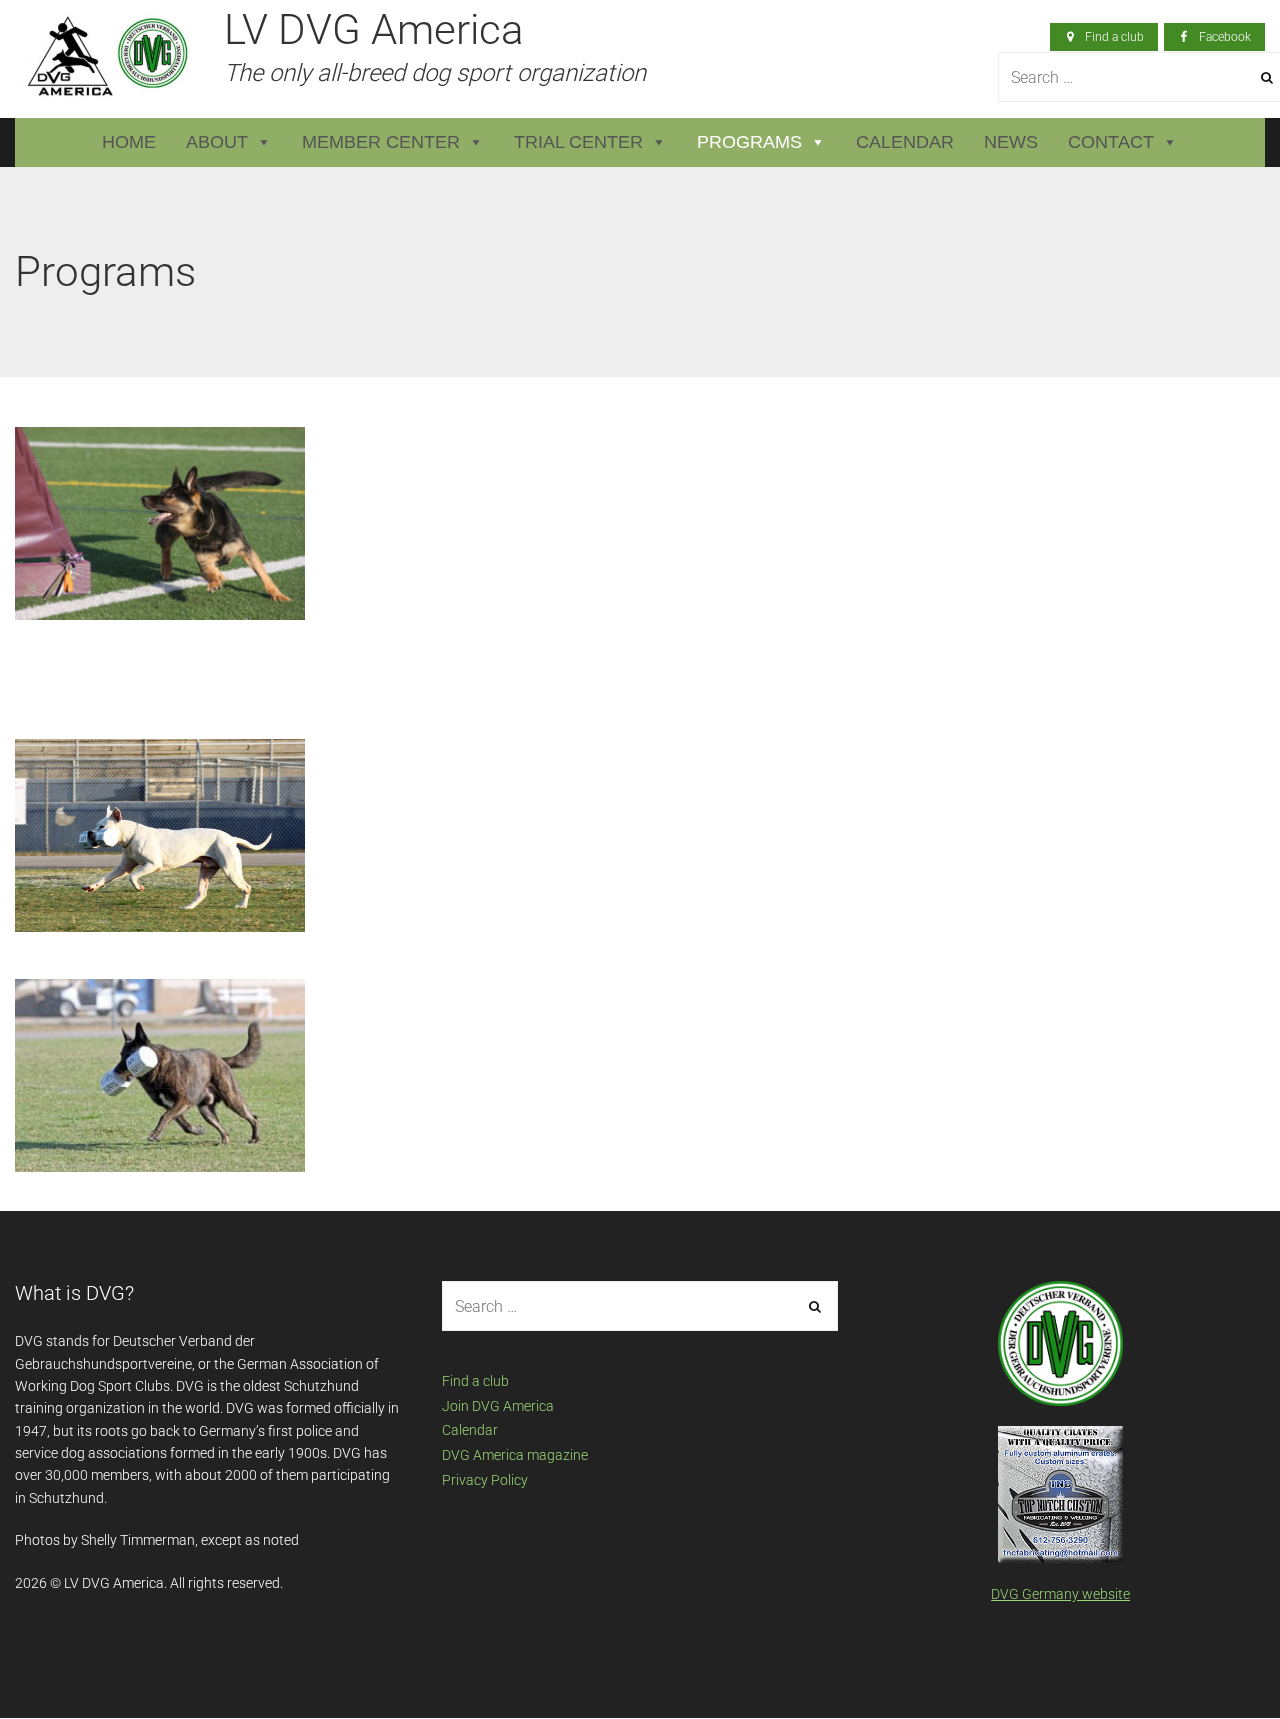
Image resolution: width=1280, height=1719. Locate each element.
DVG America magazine (515, 1455)
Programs (749, 142)
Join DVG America (498, 1406)
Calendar (905, 142)
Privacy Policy (485, 1480)
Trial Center (578, 142)
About (217, 142)
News (1011, 142)
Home (129, 142)
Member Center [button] (381, 142)
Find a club (475, 1381)
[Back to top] (1219, 1658)
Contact (1111, 142)
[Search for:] (640, 1307)
